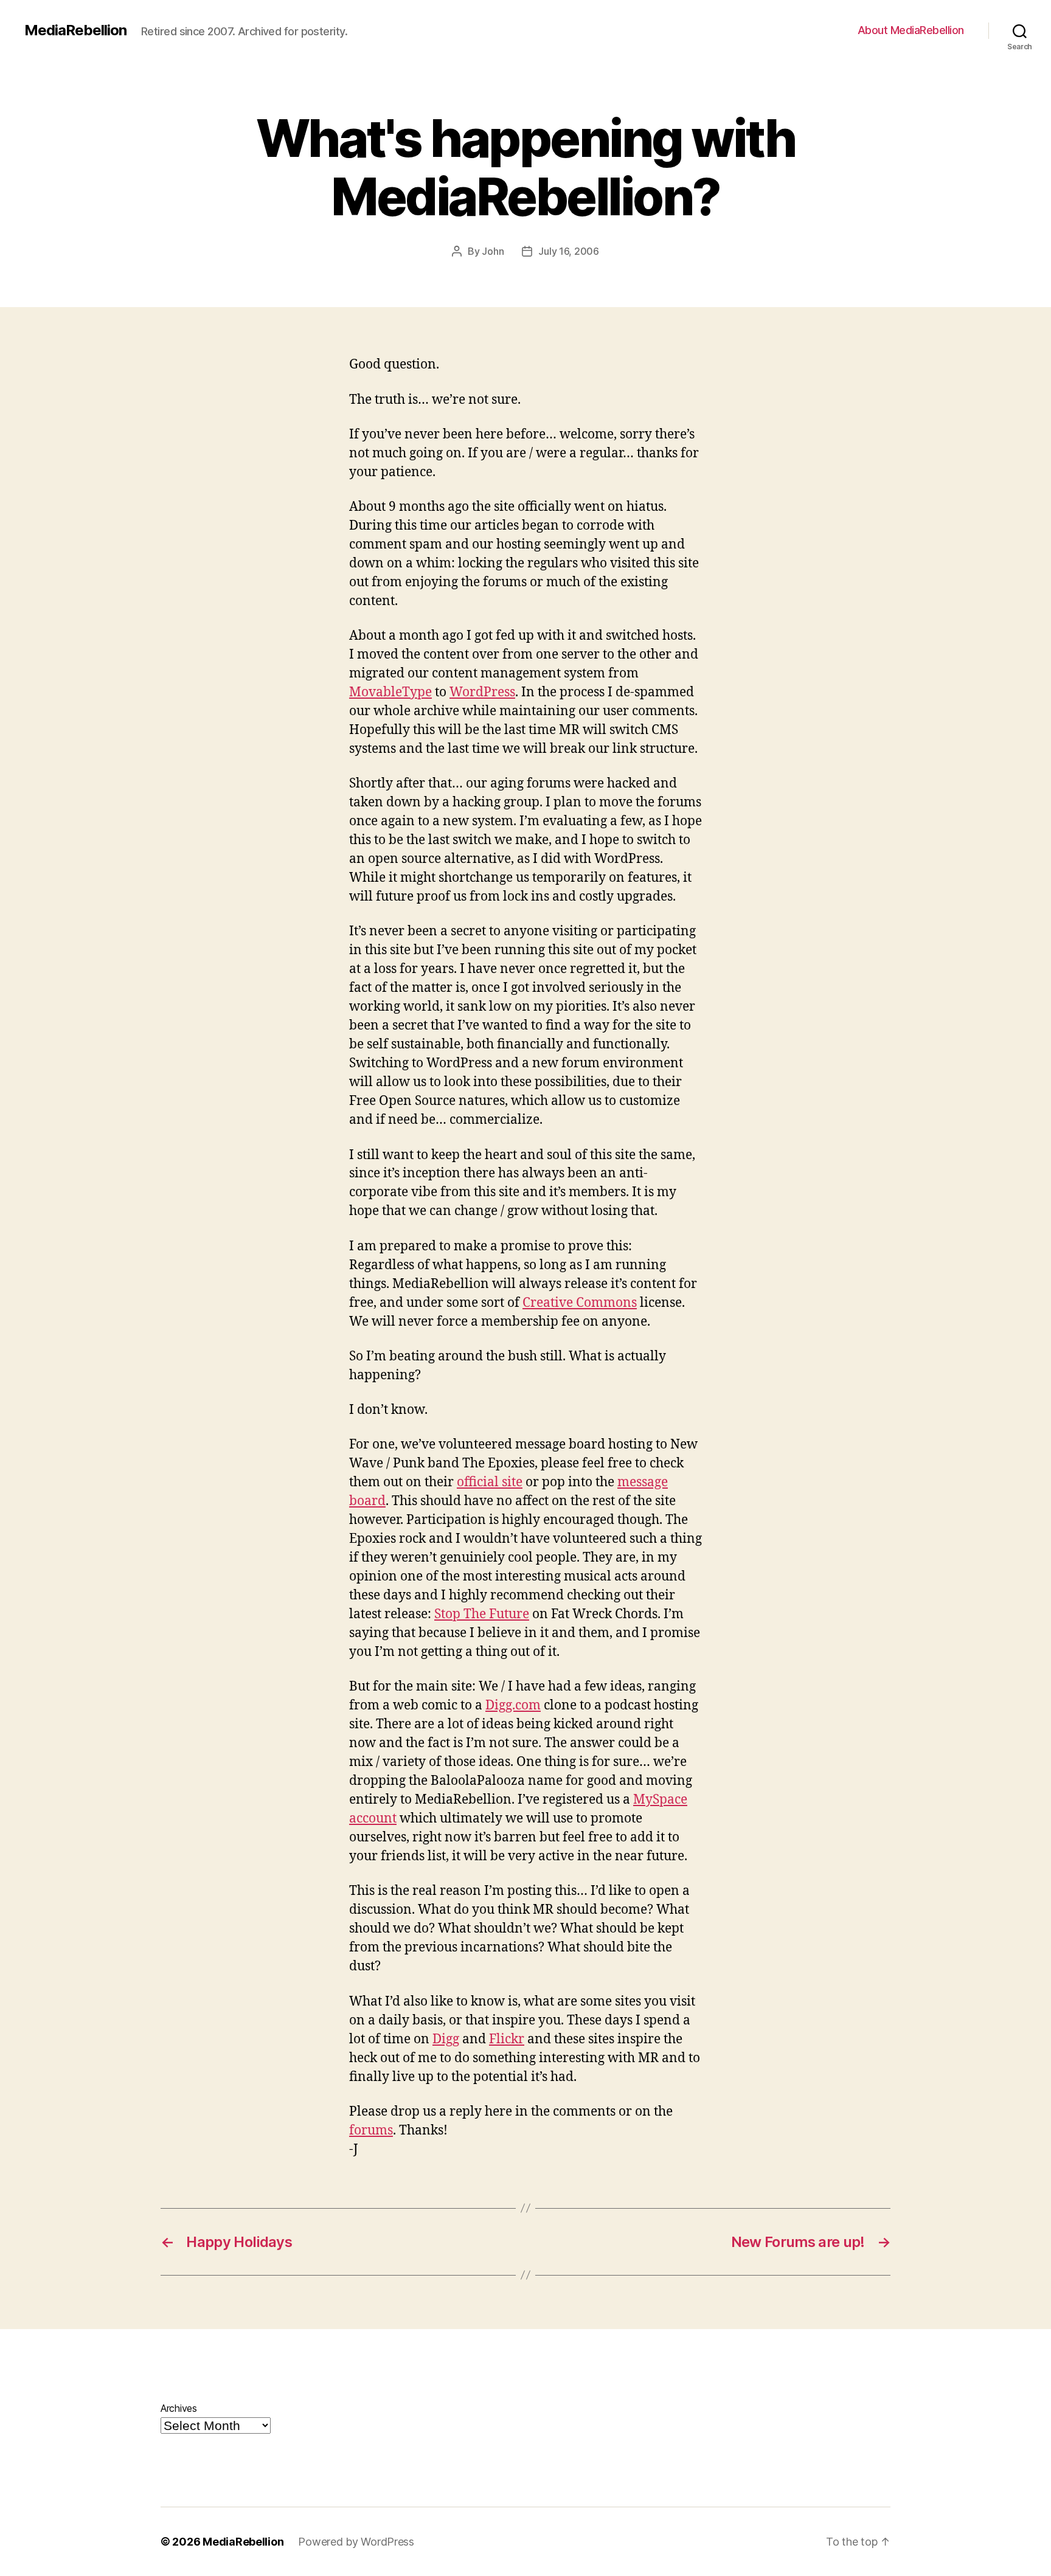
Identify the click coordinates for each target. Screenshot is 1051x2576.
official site (490, 1482)
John (493, 251)
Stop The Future (482, 1614)
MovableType (390, 692)
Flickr (507, 2039)
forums (371, 2131)
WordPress (482, 692)
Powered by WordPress (356, 2542)
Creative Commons (580, 1303)
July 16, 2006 (569, 251)
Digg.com (513, 1705)
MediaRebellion (75, 30)
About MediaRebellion (911, 30)
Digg (446, 2039)
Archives (179, 2408)
